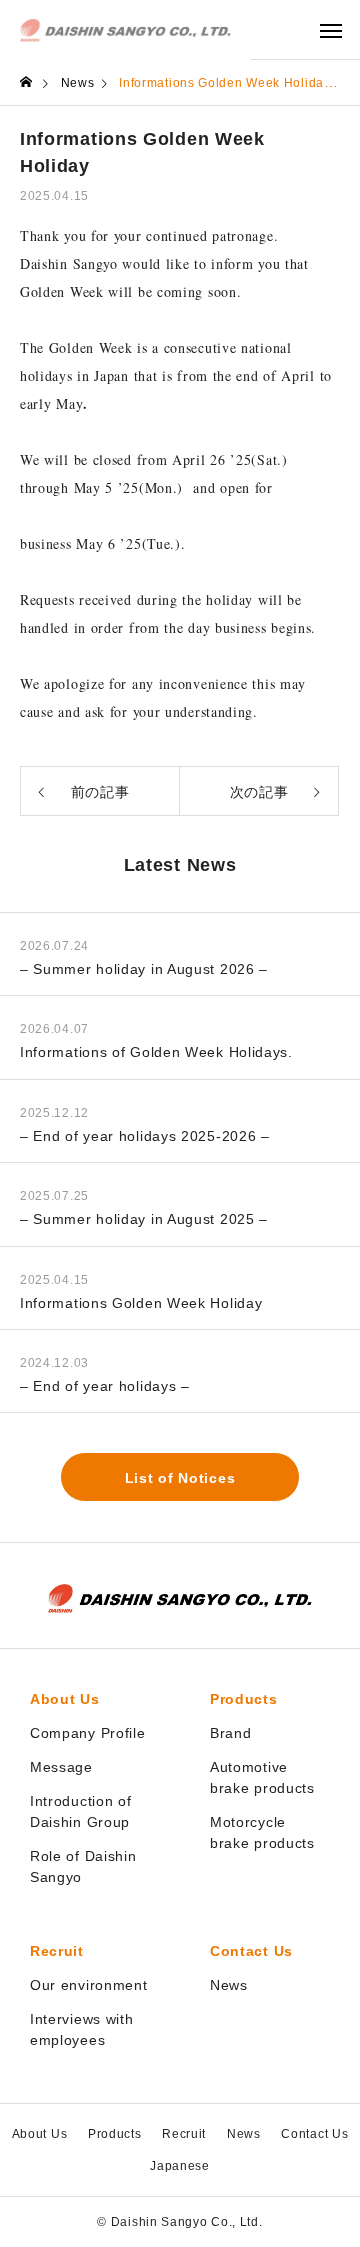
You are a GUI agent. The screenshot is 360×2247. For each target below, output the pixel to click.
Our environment (89, 1985)
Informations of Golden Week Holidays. (156, 1052)
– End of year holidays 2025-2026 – (145, 1136)
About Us (65, 1699)
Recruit (57, 1951)
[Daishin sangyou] (125, 30)
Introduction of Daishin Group (81, 1811)
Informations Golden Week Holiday (141, 1303)
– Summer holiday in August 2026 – (144, 969)
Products (244, 1699)
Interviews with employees (82, 2029)
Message (61, 1767)
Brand (231, 1733)
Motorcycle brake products (262, 1832)
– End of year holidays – (105, 1386)
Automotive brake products (262, 1777)
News (229, 1985)
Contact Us (251, 1951)
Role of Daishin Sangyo (83, 1866)
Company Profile (88, 1733)
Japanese (180, 2166)
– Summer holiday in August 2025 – (144, 1219)
